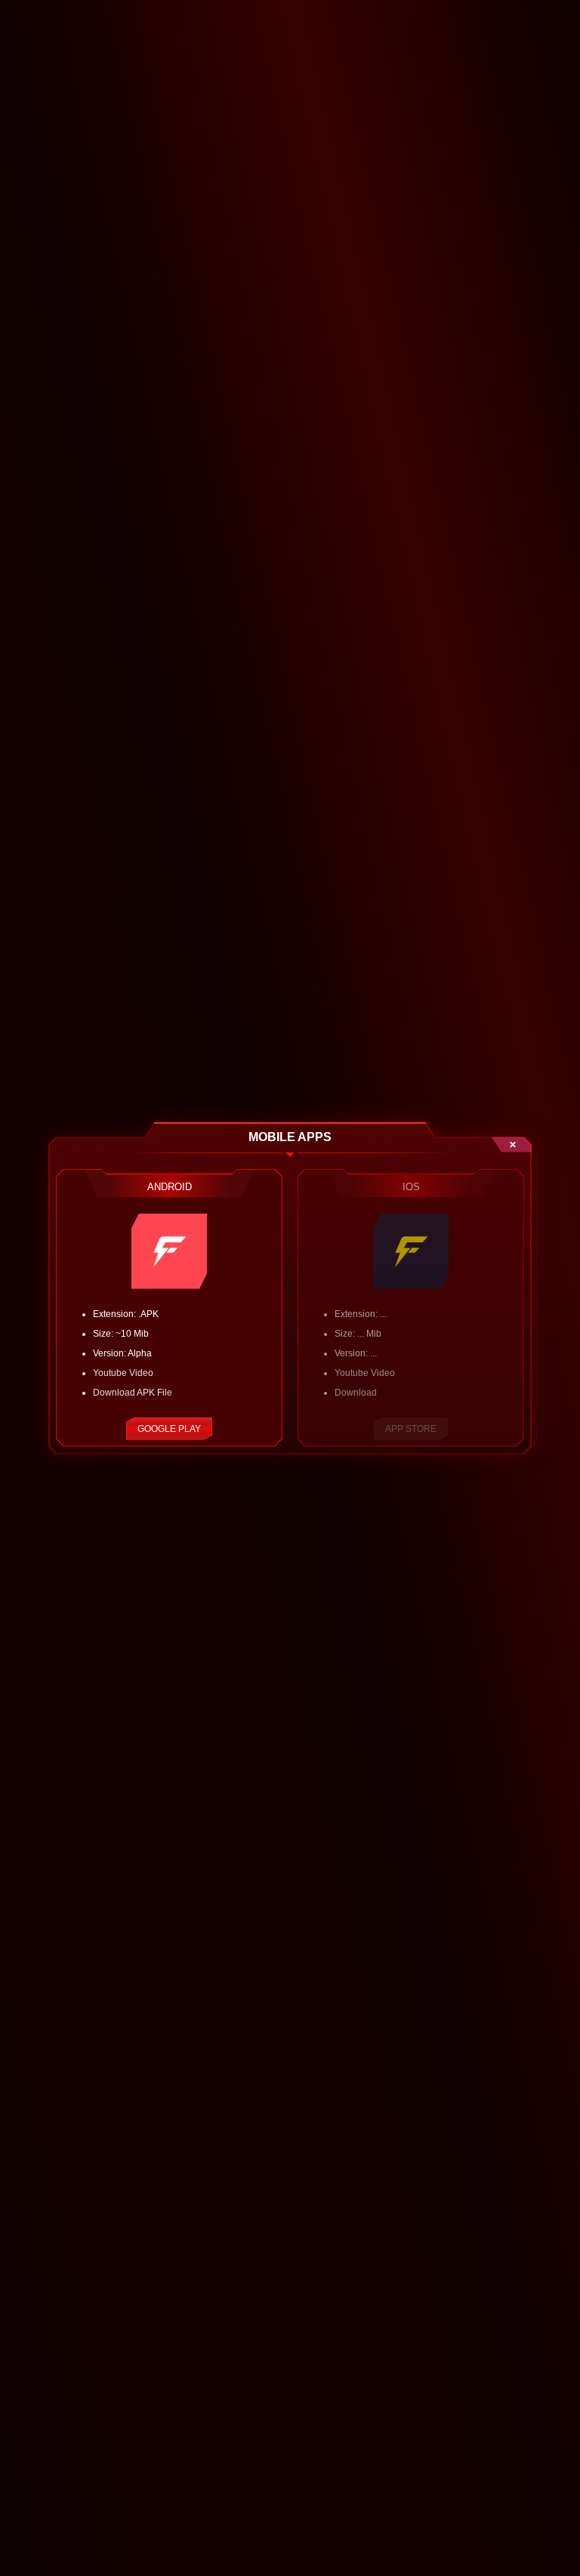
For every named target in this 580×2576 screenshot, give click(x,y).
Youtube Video (123, 1373)
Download (356, 1393)
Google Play (169, 1429)
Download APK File (133, 1393)
